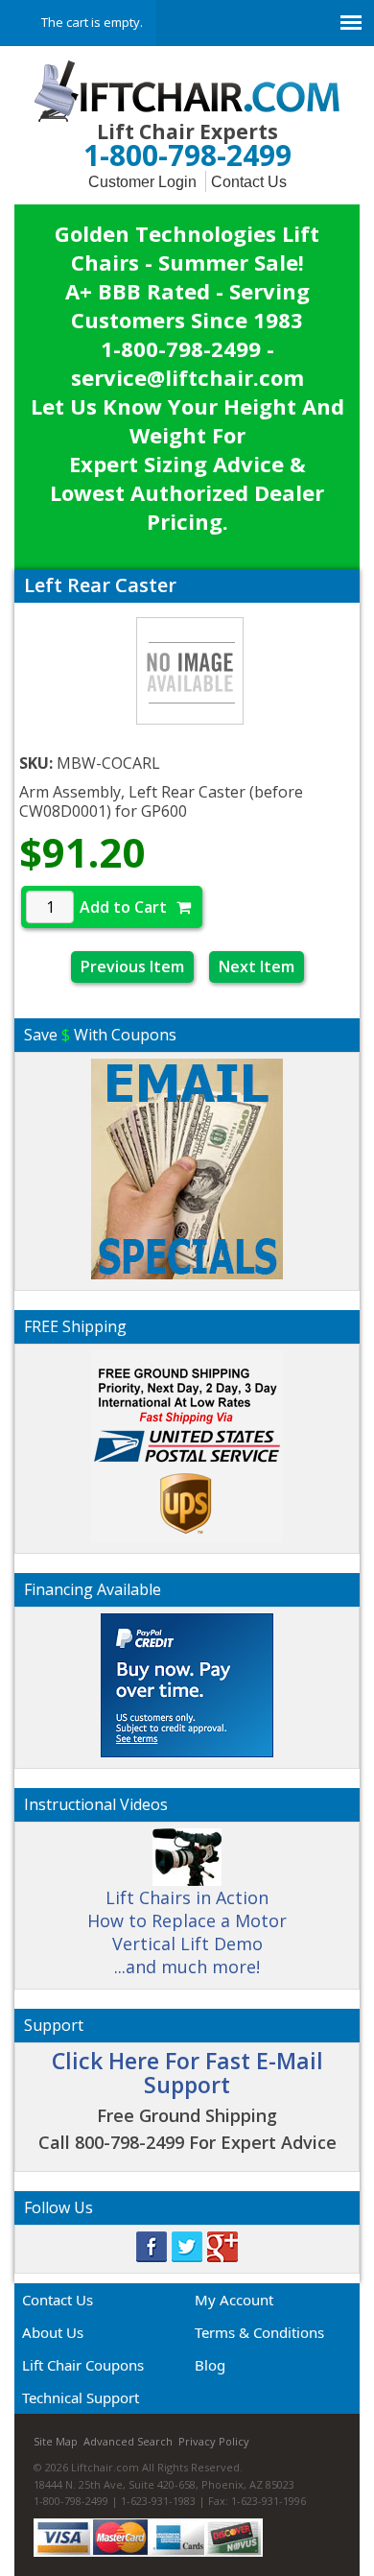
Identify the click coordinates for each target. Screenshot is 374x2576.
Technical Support (81, 2397)
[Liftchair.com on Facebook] (152, 2245)
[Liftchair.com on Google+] (222, 2245)
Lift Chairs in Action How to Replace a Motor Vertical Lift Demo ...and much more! (187, 1932)
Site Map (56, 2441)
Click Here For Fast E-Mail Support (187, 2073)
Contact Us (249, 182)
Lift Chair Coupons (83, 2365)
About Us (53, 2332)
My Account (234, 2300)
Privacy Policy (214, 2441)
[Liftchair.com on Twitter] (187, 2245)
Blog (210, 2365)
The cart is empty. (92, 22)
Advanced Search (128, 2441)
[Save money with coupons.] (187, 1166)
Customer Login (142, 182)
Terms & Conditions (259, 2332)
